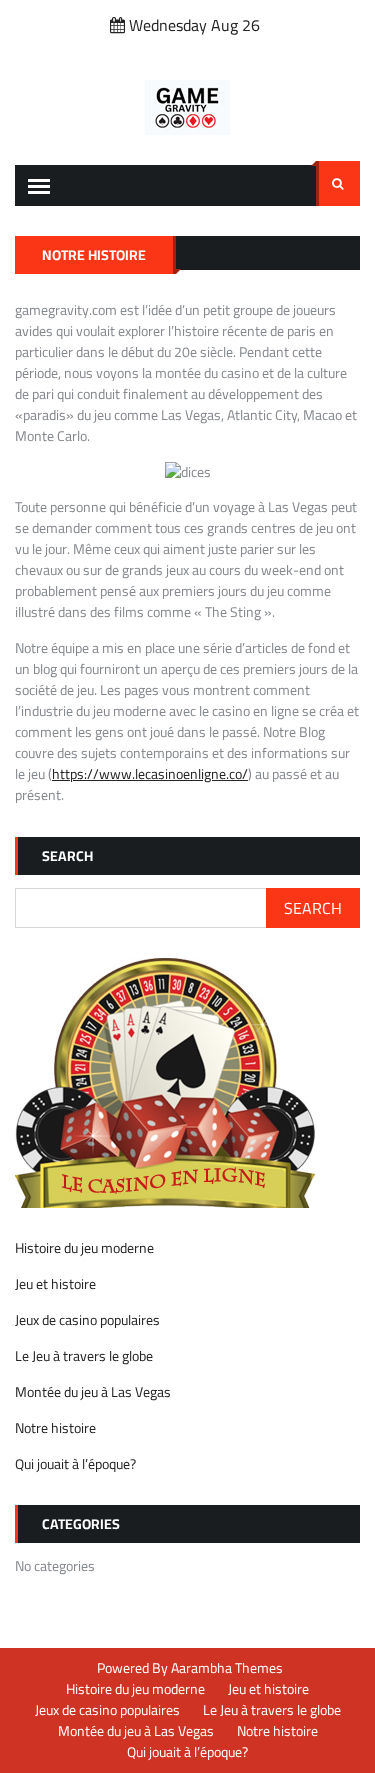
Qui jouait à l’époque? (75, 1464)
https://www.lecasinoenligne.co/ (150, 774)
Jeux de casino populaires (87, 1320)
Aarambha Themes (227, 1668)
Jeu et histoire (55, 1284)
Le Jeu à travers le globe (84, 1356)
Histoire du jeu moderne (84, 1248)
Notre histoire (55, 1428)
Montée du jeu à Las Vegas (93, 1392)
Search (338, 183)
